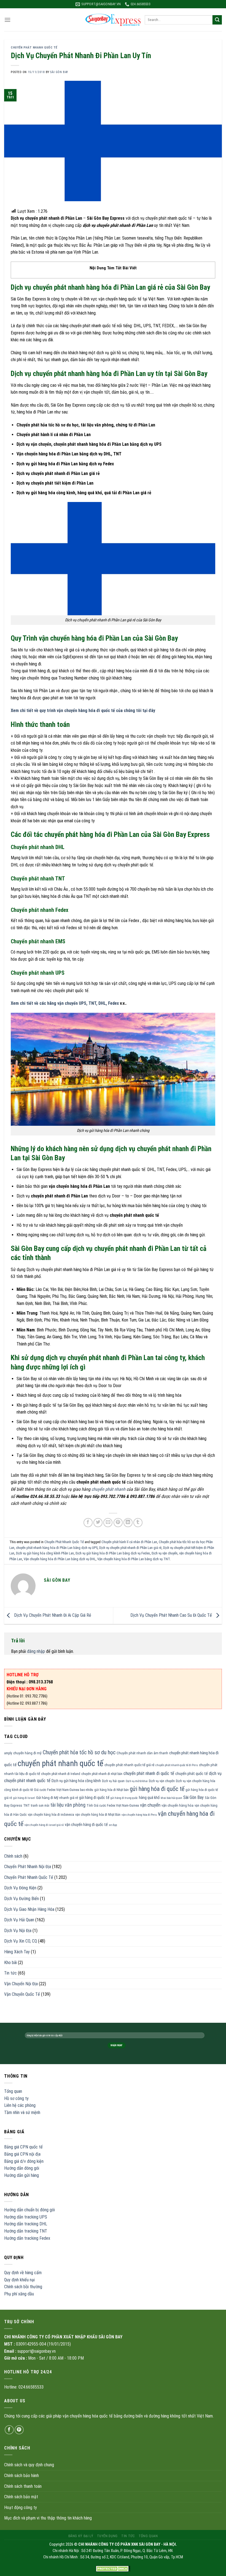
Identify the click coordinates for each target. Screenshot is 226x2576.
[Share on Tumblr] (138, 1523)
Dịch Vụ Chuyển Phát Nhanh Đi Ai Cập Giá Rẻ (52, 1615)
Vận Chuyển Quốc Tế (22, 1994)
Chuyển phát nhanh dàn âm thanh (142, 1753)
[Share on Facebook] (88, 1523)
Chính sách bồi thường (23, 2287)
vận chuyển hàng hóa (177, 1805)
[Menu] (7, 20)
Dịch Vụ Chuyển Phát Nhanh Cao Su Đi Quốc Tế (172, 1615)
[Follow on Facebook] (9, 2430)
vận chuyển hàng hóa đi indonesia (51, 1815)
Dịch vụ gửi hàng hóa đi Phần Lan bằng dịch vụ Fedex (113, 1553)
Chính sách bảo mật (21, 2497)
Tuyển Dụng (107, 2536)
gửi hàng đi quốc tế (94, 1798)
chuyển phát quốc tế (192, 1774)
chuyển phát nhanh (108, 1489)
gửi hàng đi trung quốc (124, 1798)
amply (8, 1753)
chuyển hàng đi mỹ (27, 1753)
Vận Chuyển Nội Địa (21, 1984)
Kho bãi (10, 1963)
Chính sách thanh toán (23, 2486)
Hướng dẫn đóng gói (22, 2168)
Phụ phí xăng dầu (19, 2294)
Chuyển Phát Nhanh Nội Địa (28, 1867)
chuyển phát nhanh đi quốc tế (149, 1773)
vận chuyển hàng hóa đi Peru (139, 1815)
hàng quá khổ (149, 1798)
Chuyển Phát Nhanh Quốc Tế (34, 48)
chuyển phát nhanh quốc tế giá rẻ (129, 1765)
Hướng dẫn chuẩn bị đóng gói (29, 2210)
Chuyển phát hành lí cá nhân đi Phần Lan (129, 1542)
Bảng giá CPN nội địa (22, 2154)
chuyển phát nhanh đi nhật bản (102, 1774)
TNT (26, 1805)
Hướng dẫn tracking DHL (26, 2224)
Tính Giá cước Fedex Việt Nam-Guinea (113, 1806)
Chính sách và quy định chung (29, 2465)
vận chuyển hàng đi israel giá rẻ (44, 1825)
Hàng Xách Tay (17, 1952)
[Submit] (217, 20)
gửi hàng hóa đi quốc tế (157, 1789)
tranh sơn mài (40, 1806)
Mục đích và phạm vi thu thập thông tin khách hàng (48, 2518)
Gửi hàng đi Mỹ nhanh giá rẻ (57, 1798)
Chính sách (13, 1856)
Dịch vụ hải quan (113, 1781)
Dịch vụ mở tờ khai (137, 1781)
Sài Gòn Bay (193, 1797)
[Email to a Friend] (108, 1523)
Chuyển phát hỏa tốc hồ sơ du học (79, 1752)
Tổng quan (13, 2091)
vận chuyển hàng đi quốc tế (86, 1825)
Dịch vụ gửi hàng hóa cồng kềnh (76, 1781)
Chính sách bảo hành (21, 2476)
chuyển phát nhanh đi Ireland (61, 1774)
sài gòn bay (59, 72)
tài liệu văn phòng (68, 1805)
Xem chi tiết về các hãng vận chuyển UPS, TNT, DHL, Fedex (65, 1003)
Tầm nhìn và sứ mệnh (22, 2112)
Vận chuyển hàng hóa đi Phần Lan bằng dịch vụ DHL (60, 1559)
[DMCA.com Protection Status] (113, 2569)
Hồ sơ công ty (16, 2098)
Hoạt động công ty (21, 2507)
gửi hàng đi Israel (24, 1798)
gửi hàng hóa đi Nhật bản (111, 1790)
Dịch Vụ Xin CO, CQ (21, 1941)
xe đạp (113, 1825)
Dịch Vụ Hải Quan (19, 1920)
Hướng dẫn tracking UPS (26, 2217)
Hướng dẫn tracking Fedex (27, 2238)
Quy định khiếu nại (19, 2280)
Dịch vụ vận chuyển (165, 1553)
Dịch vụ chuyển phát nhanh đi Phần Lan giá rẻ (130, 1548)
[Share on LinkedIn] (128, 1523)
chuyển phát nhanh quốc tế (60, 1763)
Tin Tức (128, 2536)
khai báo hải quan (171, 1798)
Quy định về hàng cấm (23, 2273)
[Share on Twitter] (98, 1523)
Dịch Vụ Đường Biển (21, 1899)
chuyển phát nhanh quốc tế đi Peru (177, 1765)
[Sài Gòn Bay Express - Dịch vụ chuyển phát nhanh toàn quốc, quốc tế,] (113, 20)
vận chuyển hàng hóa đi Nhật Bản (98, 1815)
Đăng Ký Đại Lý (81, 2536)
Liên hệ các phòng (20, 2105)
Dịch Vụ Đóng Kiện (20, 1888)
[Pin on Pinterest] (118, 1523)
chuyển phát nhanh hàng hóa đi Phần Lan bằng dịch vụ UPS (57, 1548)
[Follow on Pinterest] (19, 2430)
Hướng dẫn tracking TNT (26, 2231)
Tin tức (10, 1973)
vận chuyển (150, 1805)
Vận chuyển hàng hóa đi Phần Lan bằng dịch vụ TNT (134, 1559)
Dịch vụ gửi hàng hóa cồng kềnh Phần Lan (45, 1553)
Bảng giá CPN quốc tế (23, 2147)
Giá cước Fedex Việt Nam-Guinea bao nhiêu (64, 1790)
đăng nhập (36, 1651)
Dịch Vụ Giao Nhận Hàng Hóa (29, 1909)
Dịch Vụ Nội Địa (18, 1931)
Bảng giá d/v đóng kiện (24, 2161)
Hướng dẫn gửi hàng (21, 2175)
